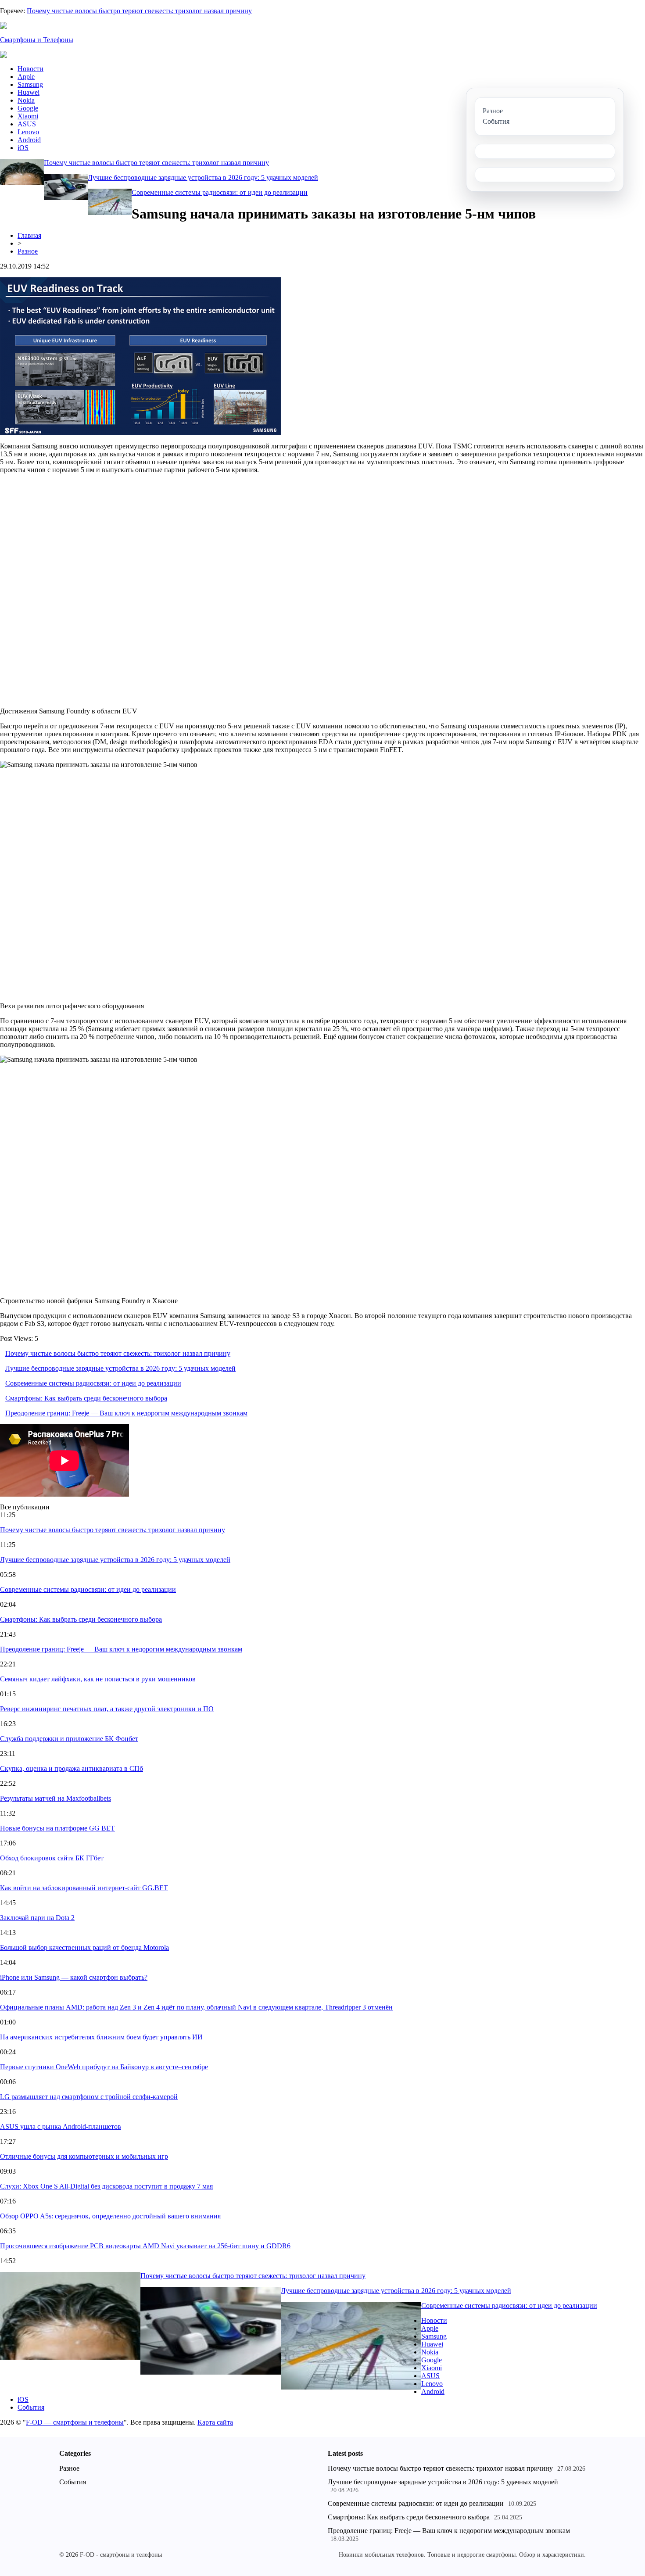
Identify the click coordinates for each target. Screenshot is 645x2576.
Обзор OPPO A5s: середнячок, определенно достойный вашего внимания (110, 2216)
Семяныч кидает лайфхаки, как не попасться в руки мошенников (98, 1679)
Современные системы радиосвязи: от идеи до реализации (220, 192)
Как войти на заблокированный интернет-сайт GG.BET (84, 1888)
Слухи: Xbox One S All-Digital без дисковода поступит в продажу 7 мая (106, 2186)
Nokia (26, 100)
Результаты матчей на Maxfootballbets (56, 1798)
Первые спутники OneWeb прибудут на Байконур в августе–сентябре (104, 2067)
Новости (30, 69)
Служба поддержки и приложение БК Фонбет (69, 1739)
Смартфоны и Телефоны (37, 40)
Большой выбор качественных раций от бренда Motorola (84, 1947)
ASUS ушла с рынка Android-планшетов (61, 2126)
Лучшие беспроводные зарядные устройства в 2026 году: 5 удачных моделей (203, 177)
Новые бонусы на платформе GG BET (57, 1828)
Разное (28, 251)
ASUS (27, 124)
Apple (26, 77)
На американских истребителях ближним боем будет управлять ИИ (101, 2037)
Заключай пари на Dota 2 (37, 1918)
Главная (29, 235)
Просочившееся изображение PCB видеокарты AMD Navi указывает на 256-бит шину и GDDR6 (145, 2246)
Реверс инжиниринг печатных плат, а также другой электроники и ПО (107, 1709)
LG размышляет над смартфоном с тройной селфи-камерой (89, 2097)
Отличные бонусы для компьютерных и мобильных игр (84, 2156)
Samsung (30, 84)
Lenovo (28, 132)
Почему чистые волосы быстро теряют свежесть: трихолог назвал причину (139, 11)
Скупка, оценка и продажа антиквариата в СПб (72, 1768)
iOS (23, 148)
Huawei (29, 92)
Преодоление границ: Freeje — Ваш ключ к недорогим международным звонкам (126, 1413)
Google (28, 108)
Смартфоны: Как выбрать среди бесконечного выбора (86, 1398)
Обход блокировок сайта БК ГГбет (52, 1858)
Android (29, 140)
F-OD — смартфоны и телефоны (75, 2422)
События (31, 2407)
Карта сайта (215, 2422)
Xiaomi (28, 116)
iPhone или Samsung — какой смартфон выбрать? (74, 1977)
